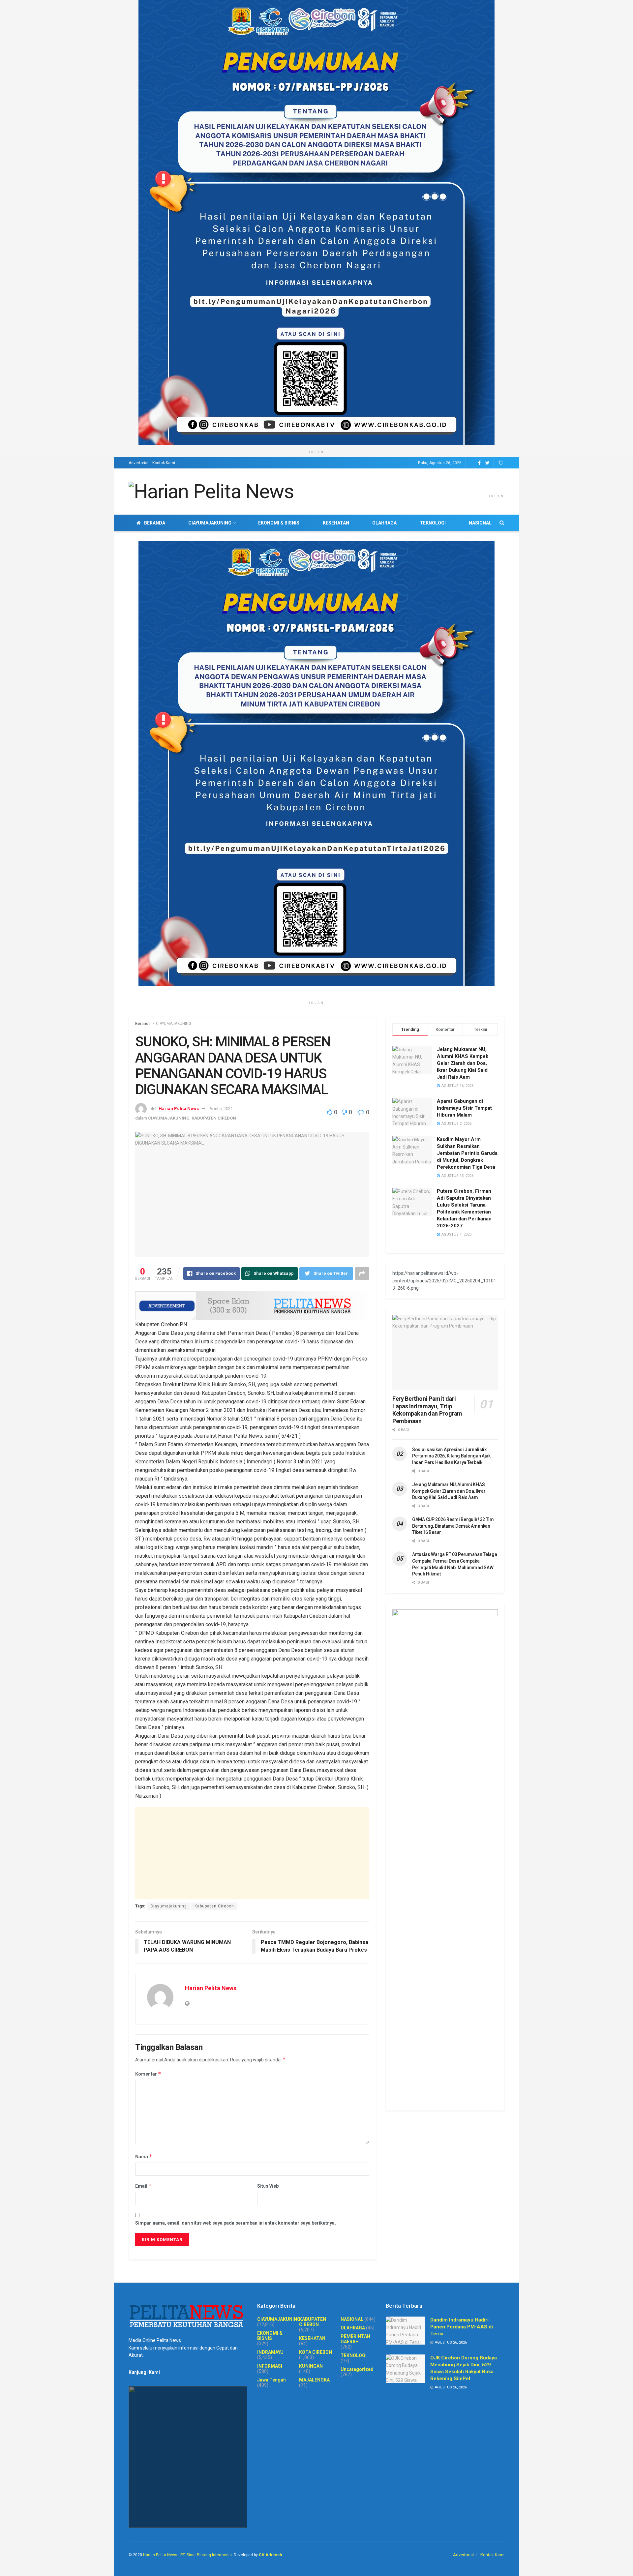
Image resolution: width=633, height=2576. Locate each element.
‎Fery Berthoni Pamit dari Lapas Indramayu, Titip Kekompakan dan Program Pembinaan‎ (427, 1410)
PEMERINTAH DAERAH (355, 2339)
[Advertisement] (252, 1853)
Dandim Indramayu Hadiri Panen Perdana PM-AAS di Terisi (462, 2327)
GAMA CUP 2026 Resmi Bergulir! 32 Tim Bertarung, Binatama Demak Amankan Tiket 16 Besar (453, 1526)
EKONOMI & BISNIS (279, 523)
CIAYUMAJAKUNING (210, 523)
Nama (144, 2157)
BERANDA (155, 523)
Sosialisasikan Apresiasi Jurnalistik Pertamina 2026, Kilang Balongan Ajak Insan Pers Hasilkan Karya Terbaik (451, 1456)
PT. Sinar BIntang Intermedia (206, 2555)
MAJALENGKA (314, 2380)
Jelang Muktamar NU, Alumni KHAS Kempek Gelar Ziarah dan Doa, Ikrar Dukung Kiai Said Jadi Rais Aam (463, 1063)
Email (143, 2186)
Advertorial (138, 463)
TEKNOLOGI (433, 523)
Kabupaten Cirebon (214, 1906)
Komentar (148, 2074)
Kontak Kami (164, 463)
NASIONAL (480, 523)
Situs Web (268, 2186)
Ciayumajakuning (169, 1906)
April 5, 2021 (221, 1108)
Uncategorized (357, 2369)
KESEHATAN (336, 523)
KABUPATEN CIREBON (214, 1118)
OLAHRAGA (384, 523)
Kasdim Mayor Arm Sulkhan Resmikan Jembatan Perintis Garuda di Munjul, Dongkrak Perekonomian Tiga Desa (467, 1153)
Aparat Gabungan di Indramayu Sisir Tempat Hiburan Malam (464, 1108)
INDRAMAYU (270, 2352)
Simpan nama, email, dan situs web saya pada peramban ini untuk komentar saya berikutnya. (236, 2223)
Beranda (143, 1024)
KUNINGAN (311, 2366)
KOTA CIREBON (316, 2352)
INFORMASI (270, 2366)
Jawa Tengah (271, 2380)
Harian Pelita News (179, 1108)
